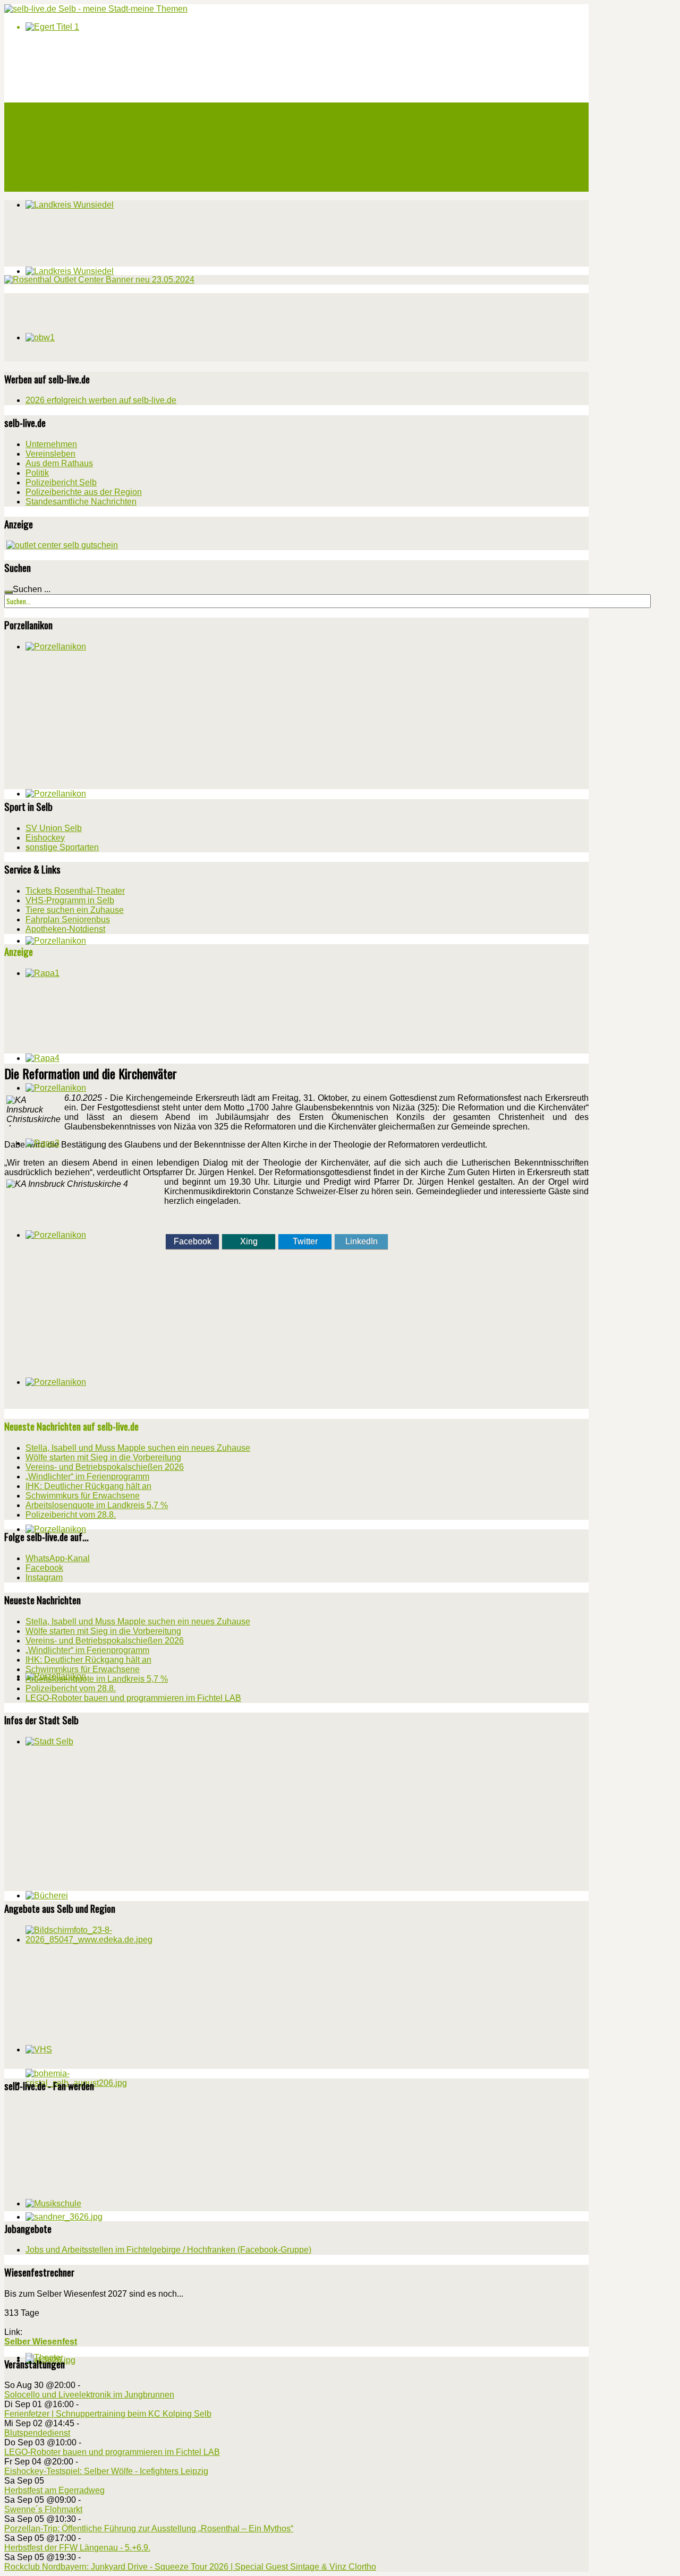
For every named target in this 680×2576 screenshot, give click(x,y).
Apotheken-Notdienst (65, 929)
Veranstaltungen (52, 122)
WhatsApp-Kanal (58, 1558)
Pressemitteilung (54, 173)
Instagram (44, 1577)
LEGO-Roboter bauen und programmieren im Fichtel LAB (112, 2452)
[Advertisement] (84, 326)
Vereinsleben (50, 454)
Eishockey (45, 838)
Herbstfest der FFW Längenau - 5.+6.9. (77, 2548)
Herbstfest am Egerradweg (54, 2490)
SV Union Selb (54, 828)
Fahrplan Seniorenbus (68, 919)
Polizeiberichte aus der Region (84, 492)
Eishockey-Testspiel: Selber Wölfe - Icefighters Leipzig (106, 2471)
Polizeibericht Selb (61, 482)
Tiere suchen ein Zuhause (75, 910)
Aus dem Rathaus (59, 463)
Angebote (41, 147)
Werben (38, 160)
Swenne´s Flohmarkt (43, 2509)
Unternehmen (51, 444)
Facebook (193, 1241)
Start (34, 109)
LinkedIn (362, 1241)
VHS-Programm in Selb (70, 900)
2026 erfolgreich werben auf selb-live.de (101, 400)
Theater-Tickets (52, 134)
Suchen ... (32, 589)
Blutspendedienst (37, 2433)
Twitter (305, 1241)
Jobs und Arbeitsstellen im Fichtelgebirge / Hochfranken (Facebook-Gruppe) (168, 2250)
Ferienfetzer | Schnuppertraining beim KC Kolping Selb (108, 2414)
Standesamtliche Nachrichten (81, 502)
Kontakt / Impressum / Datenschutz (84, 185)
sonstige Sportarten (62, 847)
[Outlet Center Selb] (62, 545)
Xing (249, 1241)
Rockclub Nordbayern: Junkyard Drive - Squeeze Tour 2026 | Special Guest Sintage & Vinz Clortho (190, 2567)
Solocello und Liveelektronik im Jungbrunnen (89, 2395)
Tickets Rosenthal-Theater (75, 891)
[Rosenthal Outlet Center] (99, 280)
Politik (37, 473)
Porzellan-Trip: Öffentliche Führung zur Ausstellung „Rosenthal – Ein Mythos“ (149, 2528)
